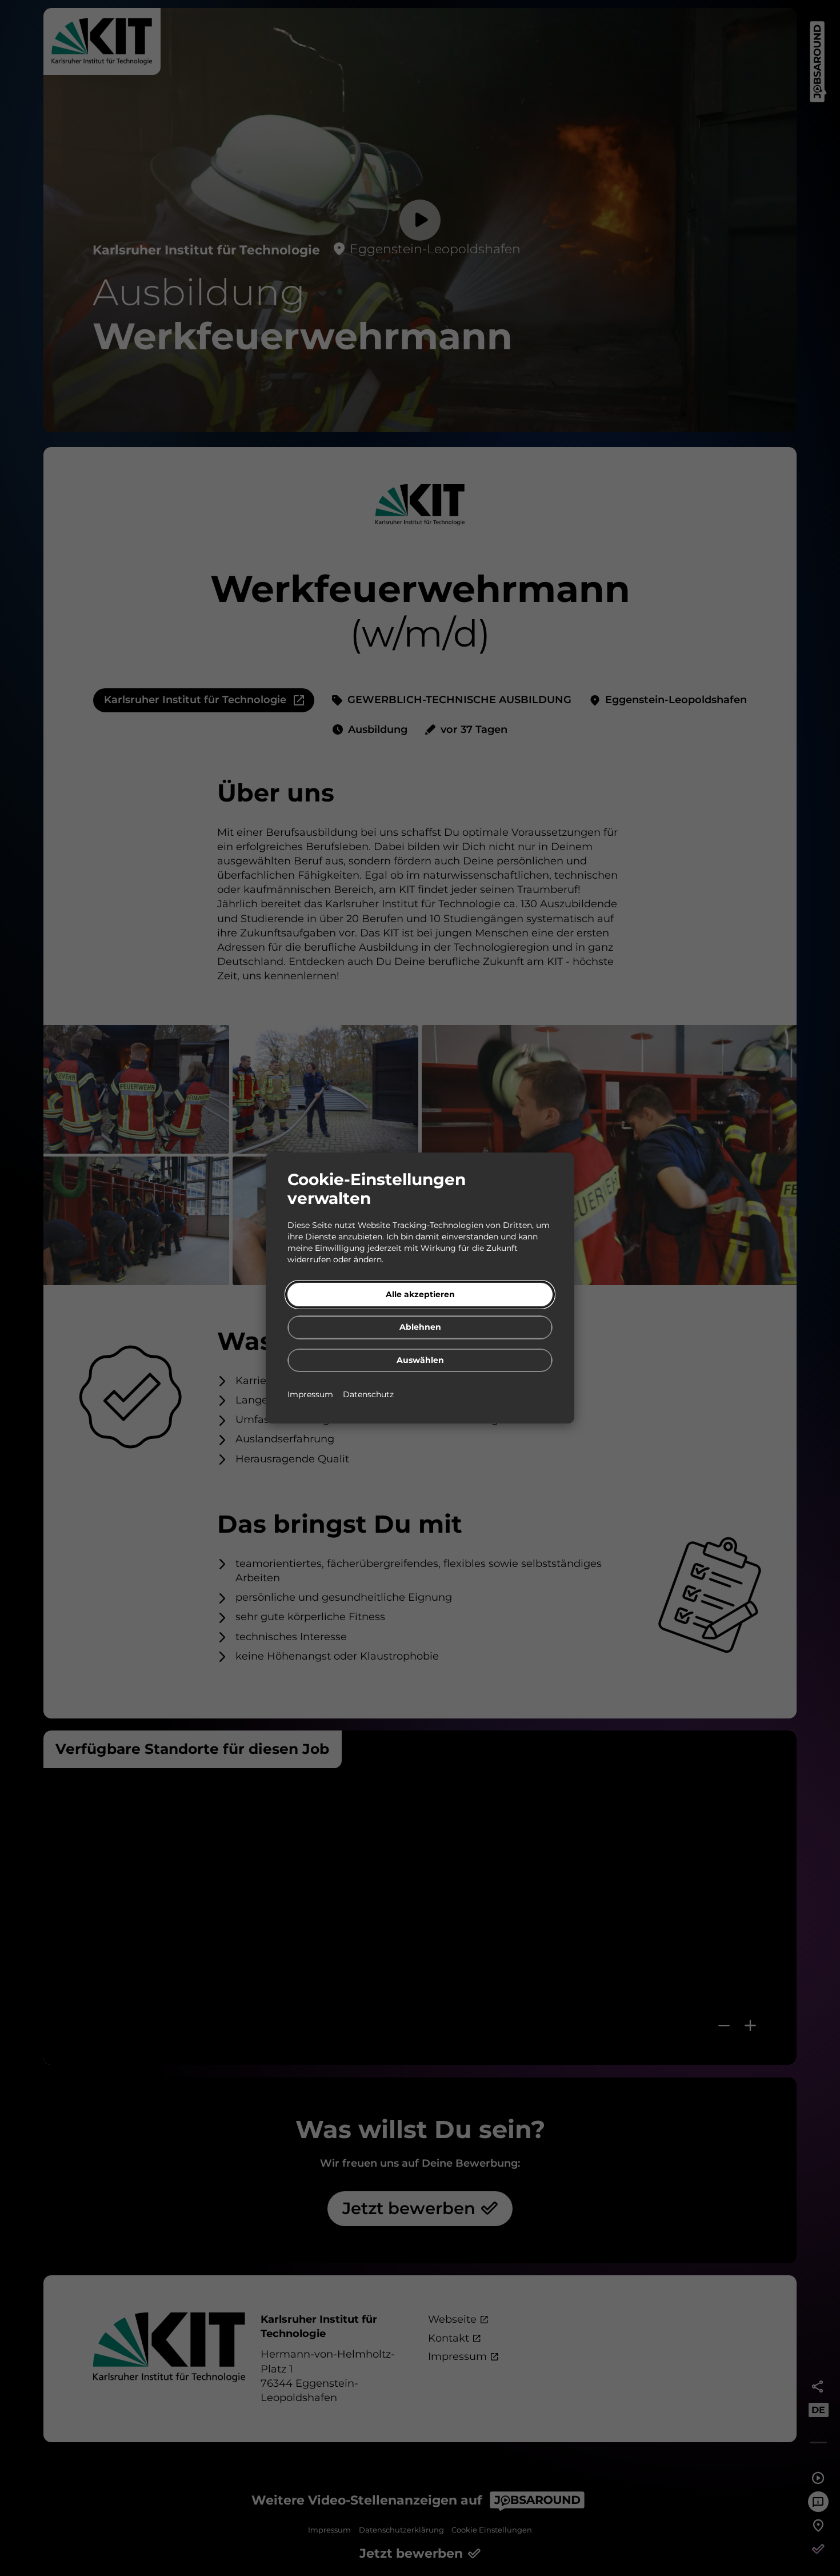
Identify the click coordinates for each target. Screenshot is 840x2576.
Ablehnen (420, 1327)
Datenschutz (368, 1394)
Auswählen (420, 1360)
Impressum (311, 1394)
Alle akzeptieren (420, 1294)
